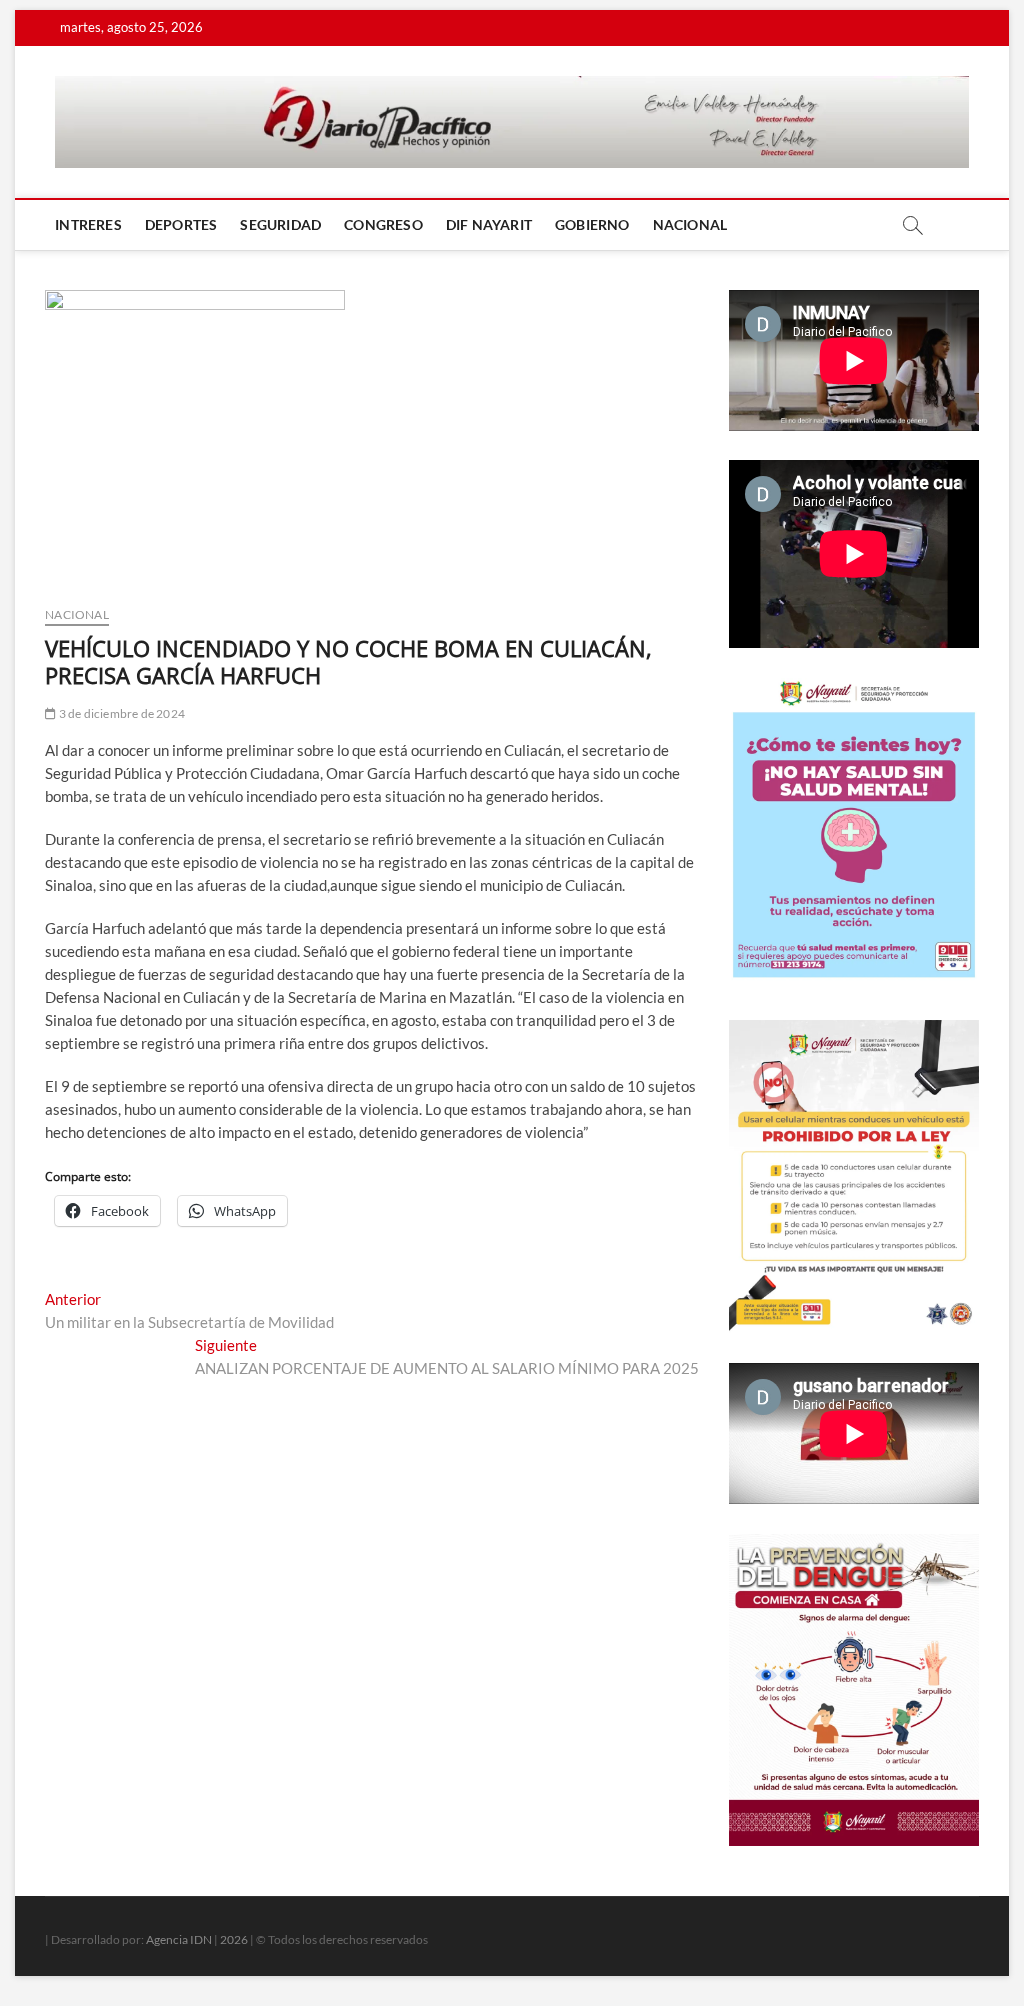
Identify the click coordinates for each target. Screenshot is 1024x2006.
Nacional (690, 224)
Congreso (383, 224)
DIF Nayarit (489, 224)
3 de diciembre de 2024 (120, 713)
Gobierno (592, 224)
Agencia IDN (179, 1939)
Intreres (88, 224)
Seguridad (280, 224)
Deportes (181, 224)
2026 (234, 1939)
